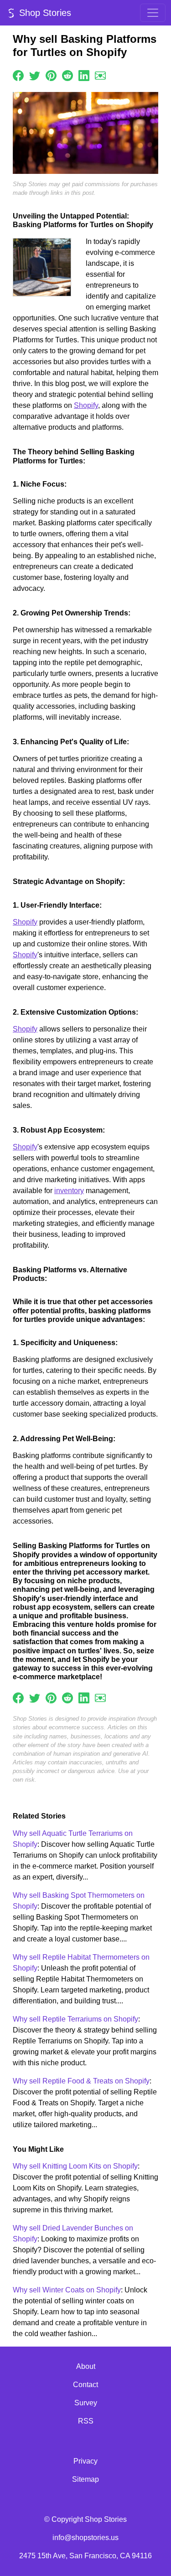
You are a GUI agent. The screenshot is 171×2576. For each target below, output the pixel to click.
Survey (86, 2403)
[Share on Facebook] (18, 75)
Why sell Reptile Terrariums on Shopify (75, 2019)
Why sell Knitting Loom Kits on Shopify (75, 2166)
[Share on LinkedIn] (84, 75)
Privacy (85, 2461)
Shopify (86, 405)
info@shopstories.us (85, 2538)
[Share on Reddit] (67, 75)
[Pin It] (51, 75)
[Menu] (153, 13)
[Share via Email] (100, 75)
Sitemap (85, 2479)
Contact (85, 2385)
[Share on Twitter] (35, 75)
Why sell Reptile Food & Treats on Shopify (81, 2081)
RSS (86, 2421)
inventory (69, 1191)
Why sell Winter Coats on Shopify (67, 2290)
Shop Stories (44, 13)
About (86, 2366)
